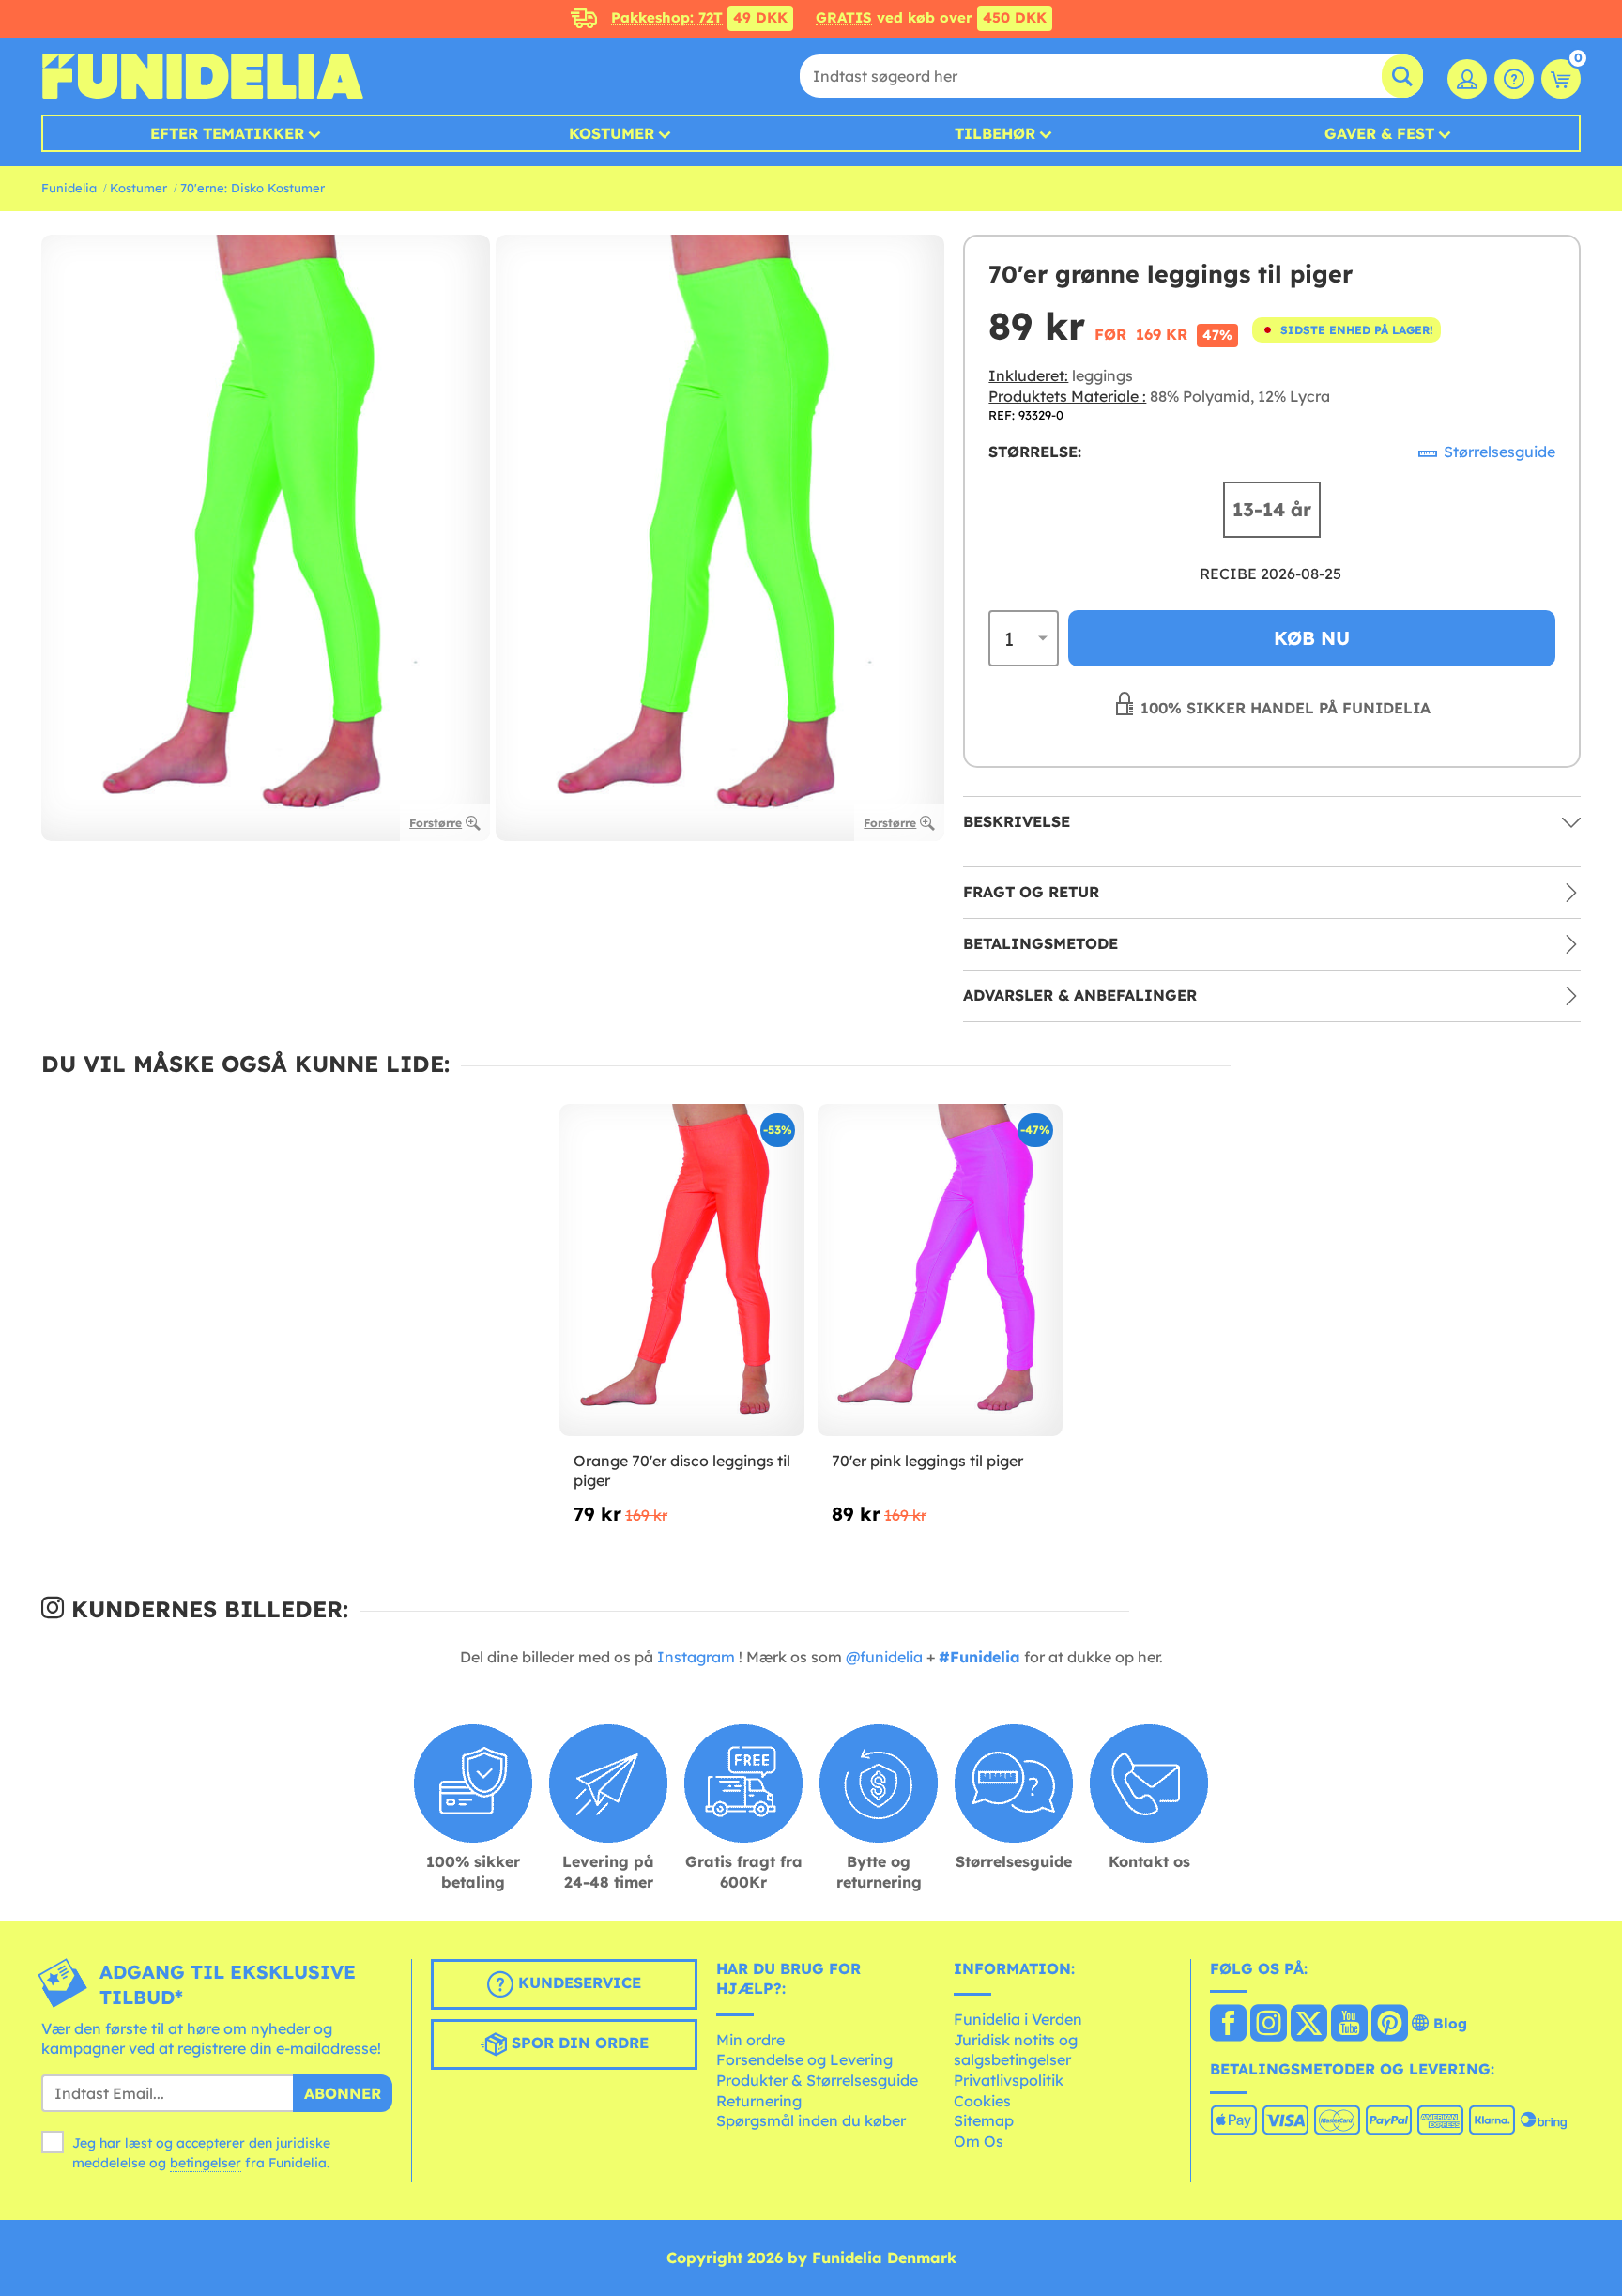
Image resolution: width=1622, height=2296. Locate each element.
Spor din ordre (578, 2043)
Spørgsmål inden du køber (811, 2120)
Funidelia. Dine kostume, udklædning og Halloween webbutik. (202, 76)
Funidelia (69, 188)
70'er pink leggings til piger (927, 1461)
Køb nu (1312, 638)
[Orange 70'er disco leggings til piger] (682, 1270)
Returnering (759, 2101)
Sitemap (984, 2120)
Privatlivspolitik (1009, 2080)
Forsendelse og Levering (804, 2059)
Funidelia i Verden (1018, 2019)
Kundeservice (577, 1982)
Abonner (343, 2093)
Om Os (979, 2141)
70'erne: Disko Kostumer (252, 188)
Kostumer (612, 133)
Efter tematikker (227, 133)
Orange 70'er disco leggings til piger (682, 1471)
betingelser (206, 2163)
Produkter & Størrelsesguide (817, 2080)
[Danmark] (1228, 2025)
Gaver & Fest (1379, 133)
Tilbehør (995, 133)
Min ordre (750, 2040)
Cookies (982, 2101)
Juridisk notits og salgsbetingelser (1016, 2050)
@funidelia (884, 1657)
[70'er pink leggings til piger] (940, 1270)
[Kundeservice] (1514, 79)
